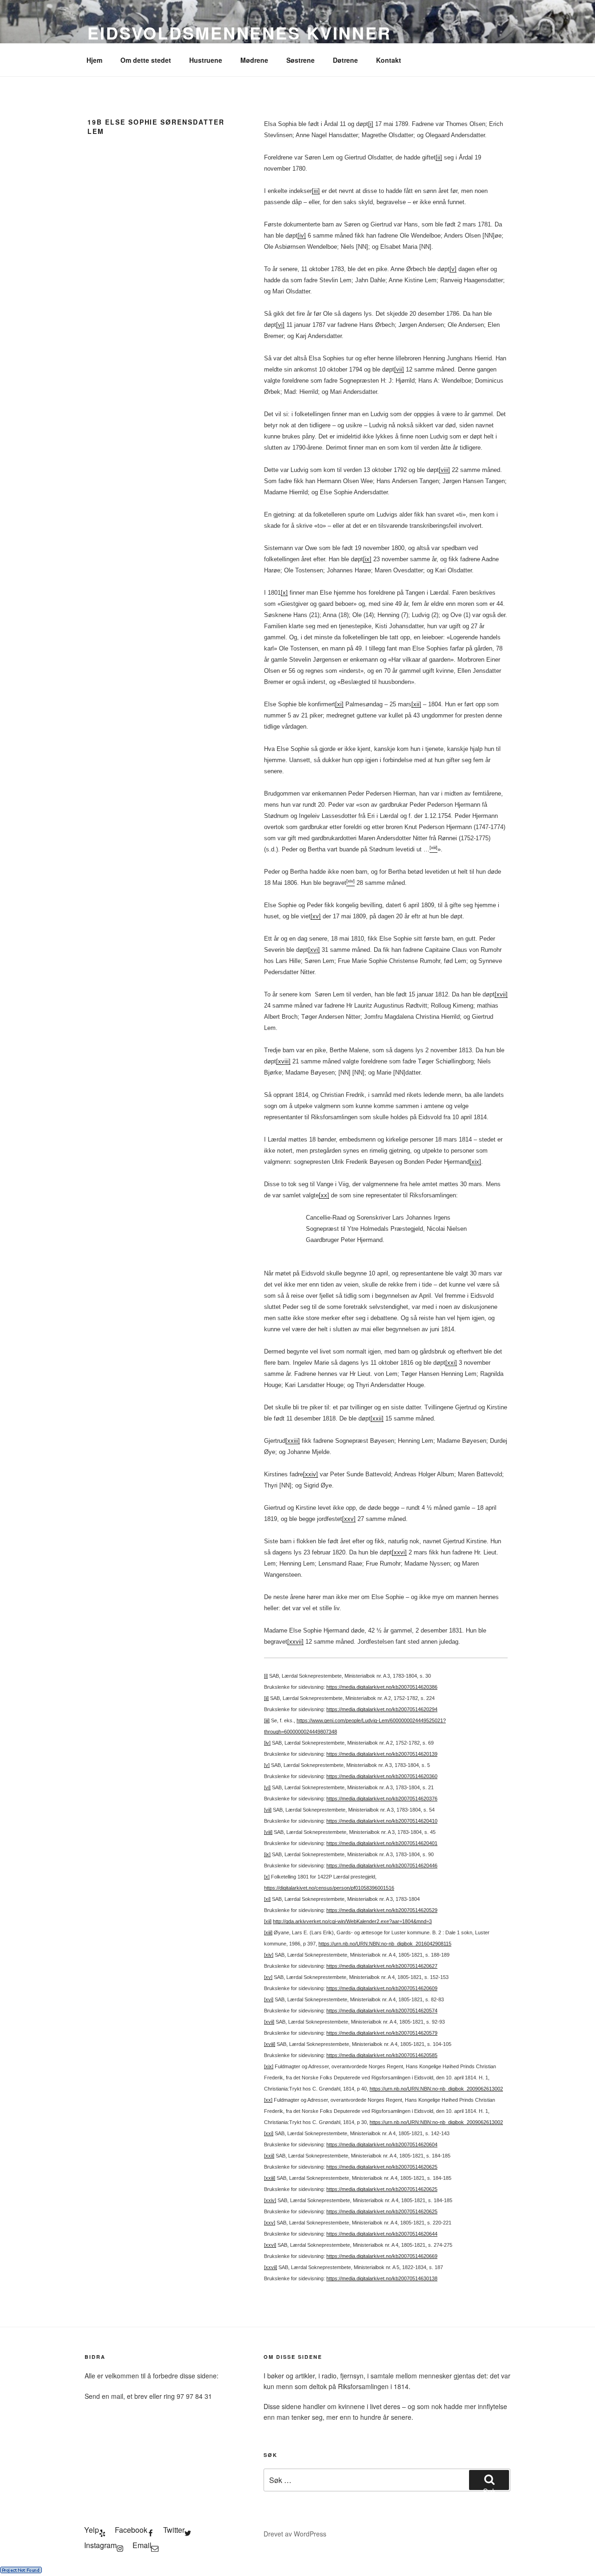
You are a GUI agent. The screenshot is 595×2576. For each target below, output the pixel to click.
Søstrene (301, 60)
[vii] (399, 369)
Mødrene (254, 60)
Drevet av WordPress (295, 2534)
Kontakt (389, 60)
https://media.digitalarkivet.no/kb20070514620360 (382, 1776)
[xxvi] (399, 1552)
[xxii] (377, 1418)
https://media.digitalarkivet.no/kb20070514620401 (382, 1843)
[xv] (316, 916)
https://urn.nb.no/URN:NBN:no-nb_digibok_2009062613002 (436, 2089)
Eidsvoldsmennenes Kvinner (239, 33)
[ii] (439, 157)
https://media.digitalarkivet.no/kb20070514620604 (382, 2144)
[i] (371, 124)
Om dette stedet (146, 60)
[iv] (302, 236)
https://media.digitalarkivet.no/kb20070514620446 (382, 1866)
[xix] (475, 1162)
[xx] (324, 1195)
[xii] (416, 704)
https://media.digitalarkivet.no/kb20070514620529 (382, 1910)
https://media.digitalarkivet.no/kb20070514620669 (382, 2256)
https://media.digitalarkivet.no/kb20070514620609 (382, 1988)
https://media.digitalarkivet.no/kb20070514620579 (382, 2033)
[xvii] (501, 994)
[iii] (316, 191)
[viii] (444, 470)
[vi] (280, 325)
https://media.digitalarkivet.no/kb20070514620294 (382, 1709)
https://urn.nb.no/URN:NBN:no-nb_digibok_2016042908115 (385, 1944)
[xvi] (314, 950)
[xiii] (268, 1932)
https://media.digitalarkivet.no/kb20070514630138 (382, 2278)
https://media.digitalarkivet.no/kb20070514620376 (382, 1799)
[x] (284, 593)
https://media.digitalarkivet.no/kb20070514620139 (382, 1754)
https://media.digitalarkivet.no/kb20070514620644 (382, 2234)
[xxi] (451, 1363)
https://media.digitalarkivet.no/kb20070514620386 (382, 1687)
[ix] (367, 559)
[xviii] (283, 1061)
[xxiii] (293, 1441)
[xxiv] (311, 1474)
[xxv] (349, 1519)
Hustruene (206, 60)
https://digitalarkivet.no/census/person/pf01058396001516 (329, 1888)
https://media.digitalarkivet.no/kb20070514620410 (382, 1821)
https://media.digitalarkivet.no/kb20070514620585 (382, 2055)
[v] (453, 269)
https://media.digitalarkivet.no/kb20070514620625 (382, 2167)
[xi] (339, 704)
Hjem (94, 60)
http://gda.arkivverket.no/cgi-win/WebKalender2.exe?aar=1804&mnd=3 (352, 1921)
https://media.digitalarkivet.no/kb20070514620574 (382, 2011)
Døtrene (345, 60)
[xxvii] (295, 1642)
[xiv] (269, 1955)
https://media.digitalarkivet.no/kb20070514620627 (382, 1966)
